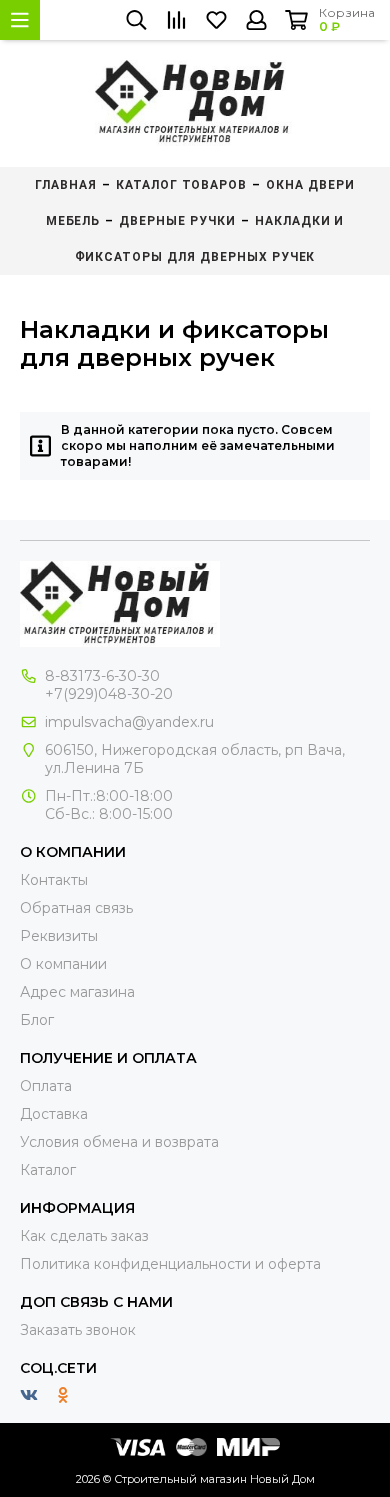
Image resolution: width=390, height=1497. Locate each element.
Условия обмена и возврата (119, 1142)
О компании (63, 964)
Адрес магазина (77, 992)
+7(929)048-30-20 (109, 694)
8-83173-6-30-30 (102, 676)
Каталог (48, 1170)
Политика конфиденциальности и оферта (170, 1264)
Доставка (54, 1114)
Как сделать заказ (84, 1236)
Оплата (46, 1086)
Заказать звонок (78, 1330)
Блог (37, 1020)
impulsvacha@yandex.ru (129, 722)
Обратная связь (76, 908)
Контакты (54, 880)
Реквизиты (59, 936)
